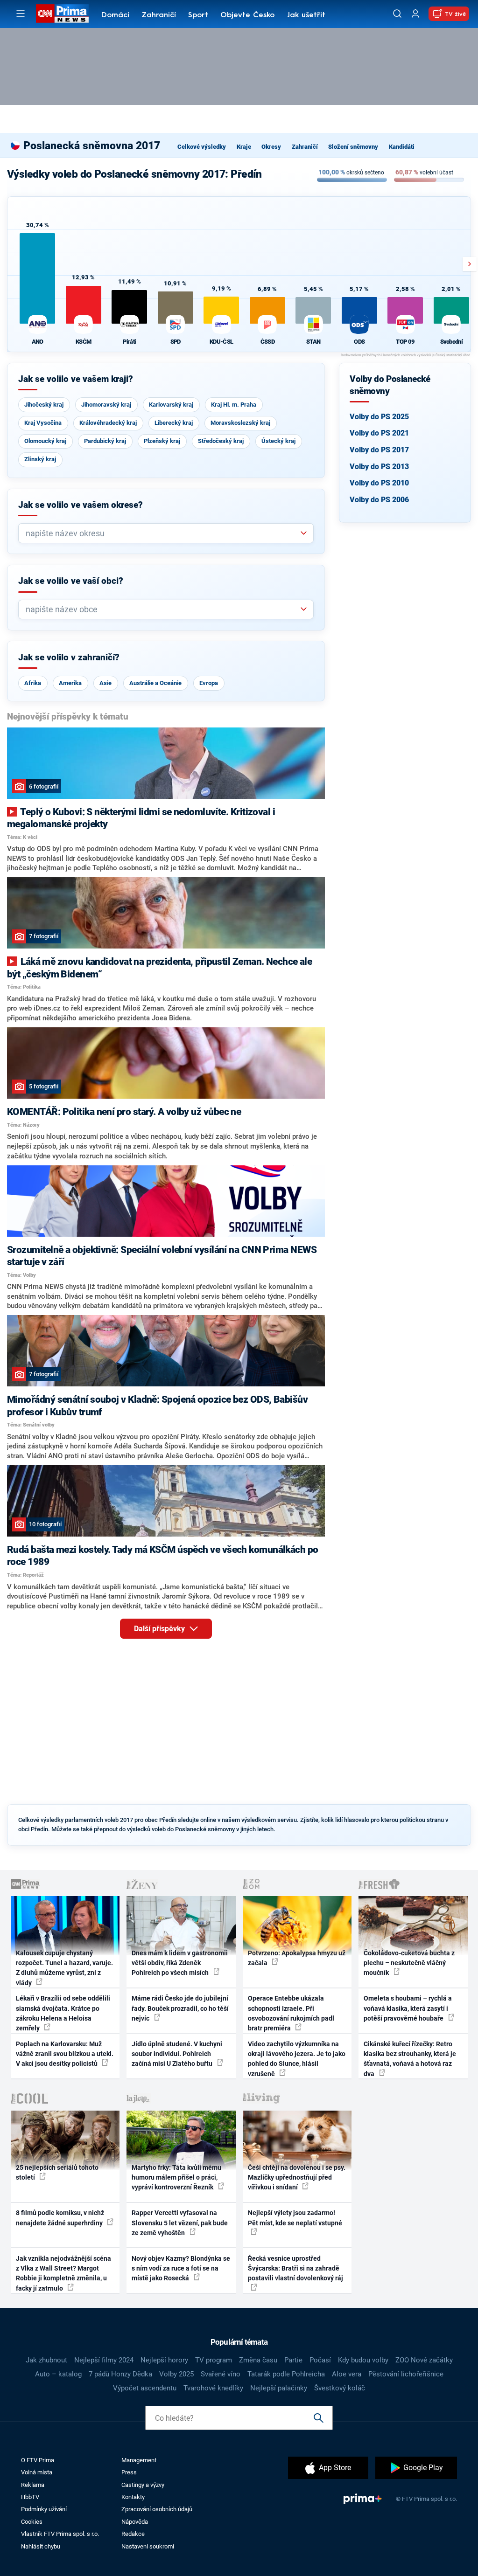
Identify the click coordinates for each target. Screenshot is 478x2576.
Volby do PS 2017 (379, 450)
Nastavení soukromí (148, 2546)
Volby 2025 (176, 2374)
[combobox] (162, 533)
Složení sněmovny (353, 147)
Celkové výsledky (202, 147)
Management (139, 2460)
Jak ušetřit (306, 15)
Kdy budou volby (363, 2360)
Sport (198, 15)
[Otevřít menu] (21, 14)
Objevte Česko (247, 15)
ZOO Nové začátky (424, 2360)
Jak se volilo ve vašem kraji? (76, 379)
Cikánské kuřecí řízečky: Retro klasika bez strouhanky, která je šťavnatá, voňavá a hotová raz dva (410, 2059)
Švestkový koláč (340, 2388)
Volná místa (37, 2472)
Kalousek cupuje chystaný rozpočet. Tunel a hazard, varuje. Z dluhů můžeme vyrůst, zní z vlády (64, 1968)
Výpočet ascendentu (145, 2388)
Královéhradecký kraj (108, 423)
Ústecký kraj (278, 441)
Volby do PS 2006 (379, 500)
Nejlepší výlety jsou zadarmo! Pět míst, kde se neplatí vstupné (295, 2218)
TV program (214, 2360)
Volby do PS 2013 (379, 467)
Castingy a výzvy (143, 2485)
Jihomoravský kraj (106, 405)
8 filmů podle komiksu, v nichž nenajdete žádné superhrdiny (60, 2218)
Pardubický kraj (105, 441)
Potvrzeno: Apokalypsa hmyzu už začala (297, 1958)
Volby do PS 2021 (379, 433)
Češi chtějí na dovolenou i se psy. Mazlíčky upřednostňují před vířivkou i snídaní (297, 2178)
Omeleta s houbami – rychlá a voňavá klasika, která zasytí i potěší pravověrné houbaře (408, 2008)
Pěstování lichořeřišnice (406, 2374)
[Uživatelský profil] (415, 14)
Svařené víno (221, 2374)
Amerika (70, 683)
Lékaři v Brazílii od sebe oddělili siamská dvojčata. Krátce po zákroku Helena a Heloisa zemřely (63, 2013)
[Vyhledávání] (397, 14)
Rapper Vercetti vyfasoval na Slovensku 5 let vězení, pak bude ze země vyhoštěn (180, 2223)
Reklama (33, 2485)
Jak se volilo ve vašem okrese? (81, 505)
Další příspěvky (160, 1629)
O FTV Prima (38, 2460)
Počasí (320, 2360)
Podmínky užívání (44, 2509)
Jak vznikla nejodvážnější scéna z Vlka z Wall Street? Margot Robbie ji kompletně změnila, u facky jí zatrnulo (63, 2273)
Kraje (244, 147)
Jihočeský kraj (44, 405)
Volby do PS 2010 (379, 483)
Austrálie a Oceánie (155, 683)
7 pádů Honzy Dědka (120, 2374)
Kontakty (133, 2497)
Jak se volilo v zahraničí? (69, 658)
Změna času (258, 2360)
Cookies (32, 2522)
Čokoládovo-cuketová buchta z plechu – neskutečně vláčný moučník (409, 1963)
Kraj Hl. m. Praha (234, 405)
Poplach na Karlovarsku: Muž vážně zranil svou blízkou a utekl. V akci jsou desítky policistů (65, 2054)
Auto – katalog (58, 2374)
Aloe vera (347, 2374)
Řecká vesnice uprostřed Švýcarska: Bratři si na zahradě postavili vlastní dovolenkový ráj (295, 2268)
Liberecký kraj (174, 423)
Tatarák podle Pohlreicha (286, 2374)
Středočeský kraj (221, 441)
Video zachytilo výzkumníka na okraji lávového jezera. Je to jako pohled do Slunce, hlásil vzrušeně (297, 2059)
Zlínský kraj (40, 459)
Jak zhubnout (46, 2360)
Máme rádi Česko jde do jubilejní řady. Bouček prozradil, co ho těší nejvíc (180, 2008)
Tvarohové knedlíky (213, 2388)
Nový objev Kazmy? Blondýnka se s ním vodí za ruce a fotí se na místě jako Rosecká (181, 2268)
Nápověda (135, 2522)
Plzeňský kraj (162, 441)
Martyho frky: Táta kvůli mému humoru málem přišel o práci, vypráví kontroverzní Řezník (176, 2178)
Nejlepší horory (164, 2360)
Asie (105, 683)
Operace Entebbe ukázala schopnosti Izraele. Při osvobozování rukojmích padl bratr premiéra (291, 2013)
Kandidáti (402, 147)
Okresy (271, 147)
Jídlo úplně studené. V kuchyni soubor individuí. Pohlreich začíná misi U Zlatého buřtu (177, 2054)
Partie (293, 2360)
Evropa (209, 683)
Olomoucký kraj (45, 441)
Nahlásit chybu (41, 2546)
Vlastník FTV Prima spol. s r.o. (60, 2534)
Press (129, 2472)
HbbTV (30, 2497)
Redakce (133, 2534)
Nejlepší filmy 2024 (104, 2360)
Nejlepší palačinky (279, 2388)
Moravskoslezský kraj (240, 423)
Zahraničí (159, 15)
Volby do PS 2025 (379, 417)
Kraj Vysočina (43, 423)
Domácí (115, 15)
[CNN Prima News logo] (62, 14)
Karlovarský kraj (171, 405)
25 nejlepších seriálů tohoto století (57, 2172)
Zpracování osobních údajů (157, 2509)
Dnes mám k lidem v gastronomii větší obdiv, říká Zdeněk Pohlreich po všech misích (180, 1963)
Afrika (33, 683)
